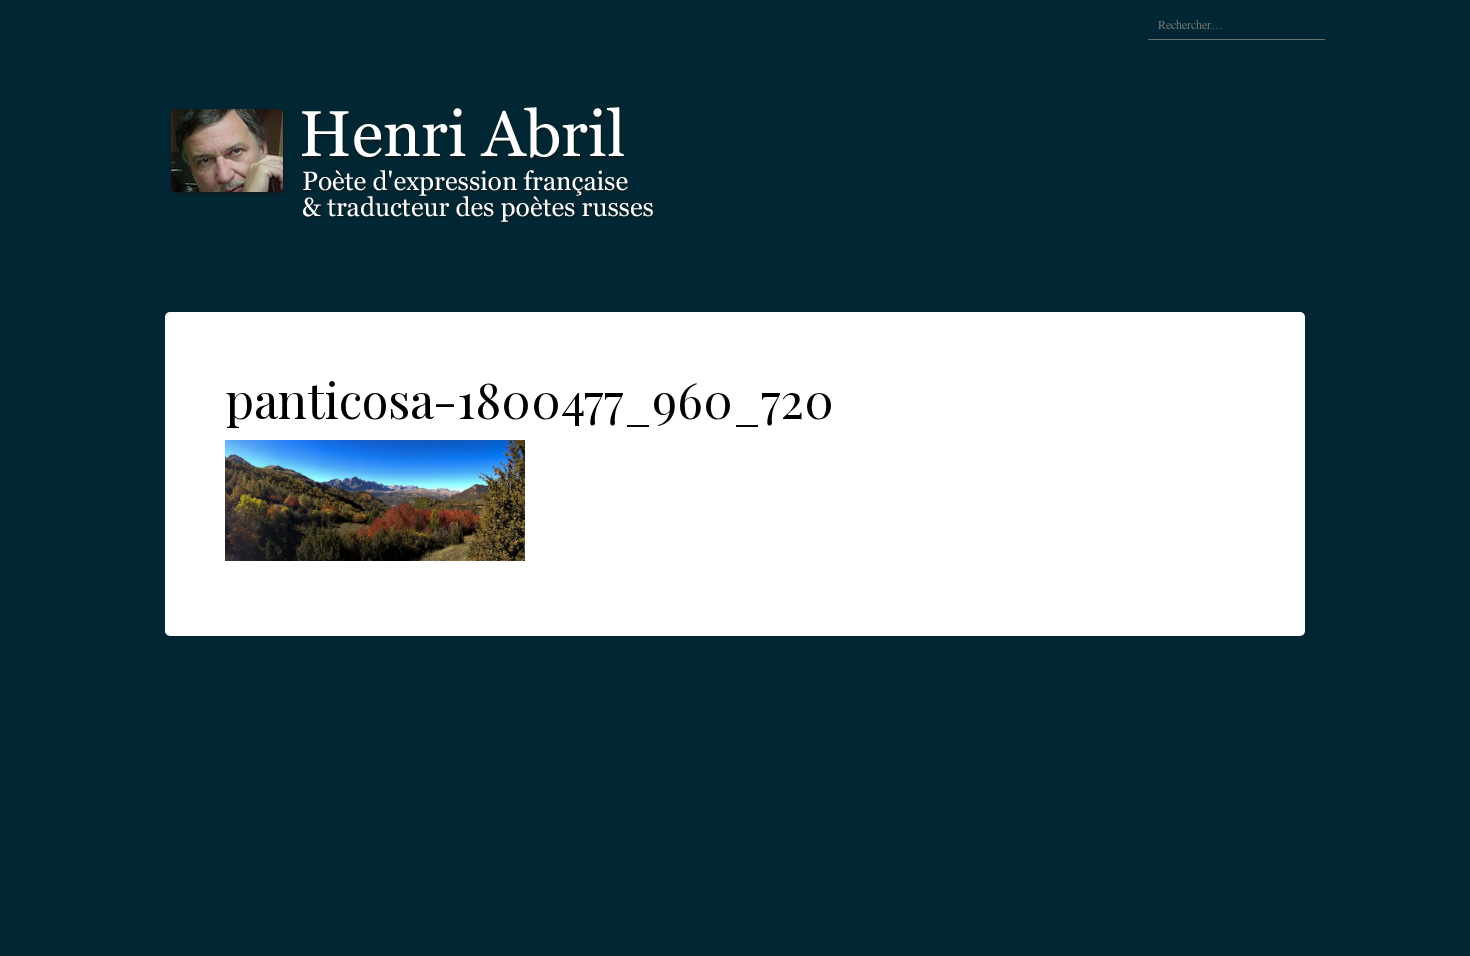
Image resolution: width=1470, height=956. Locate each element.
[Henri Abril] (465, 157)
